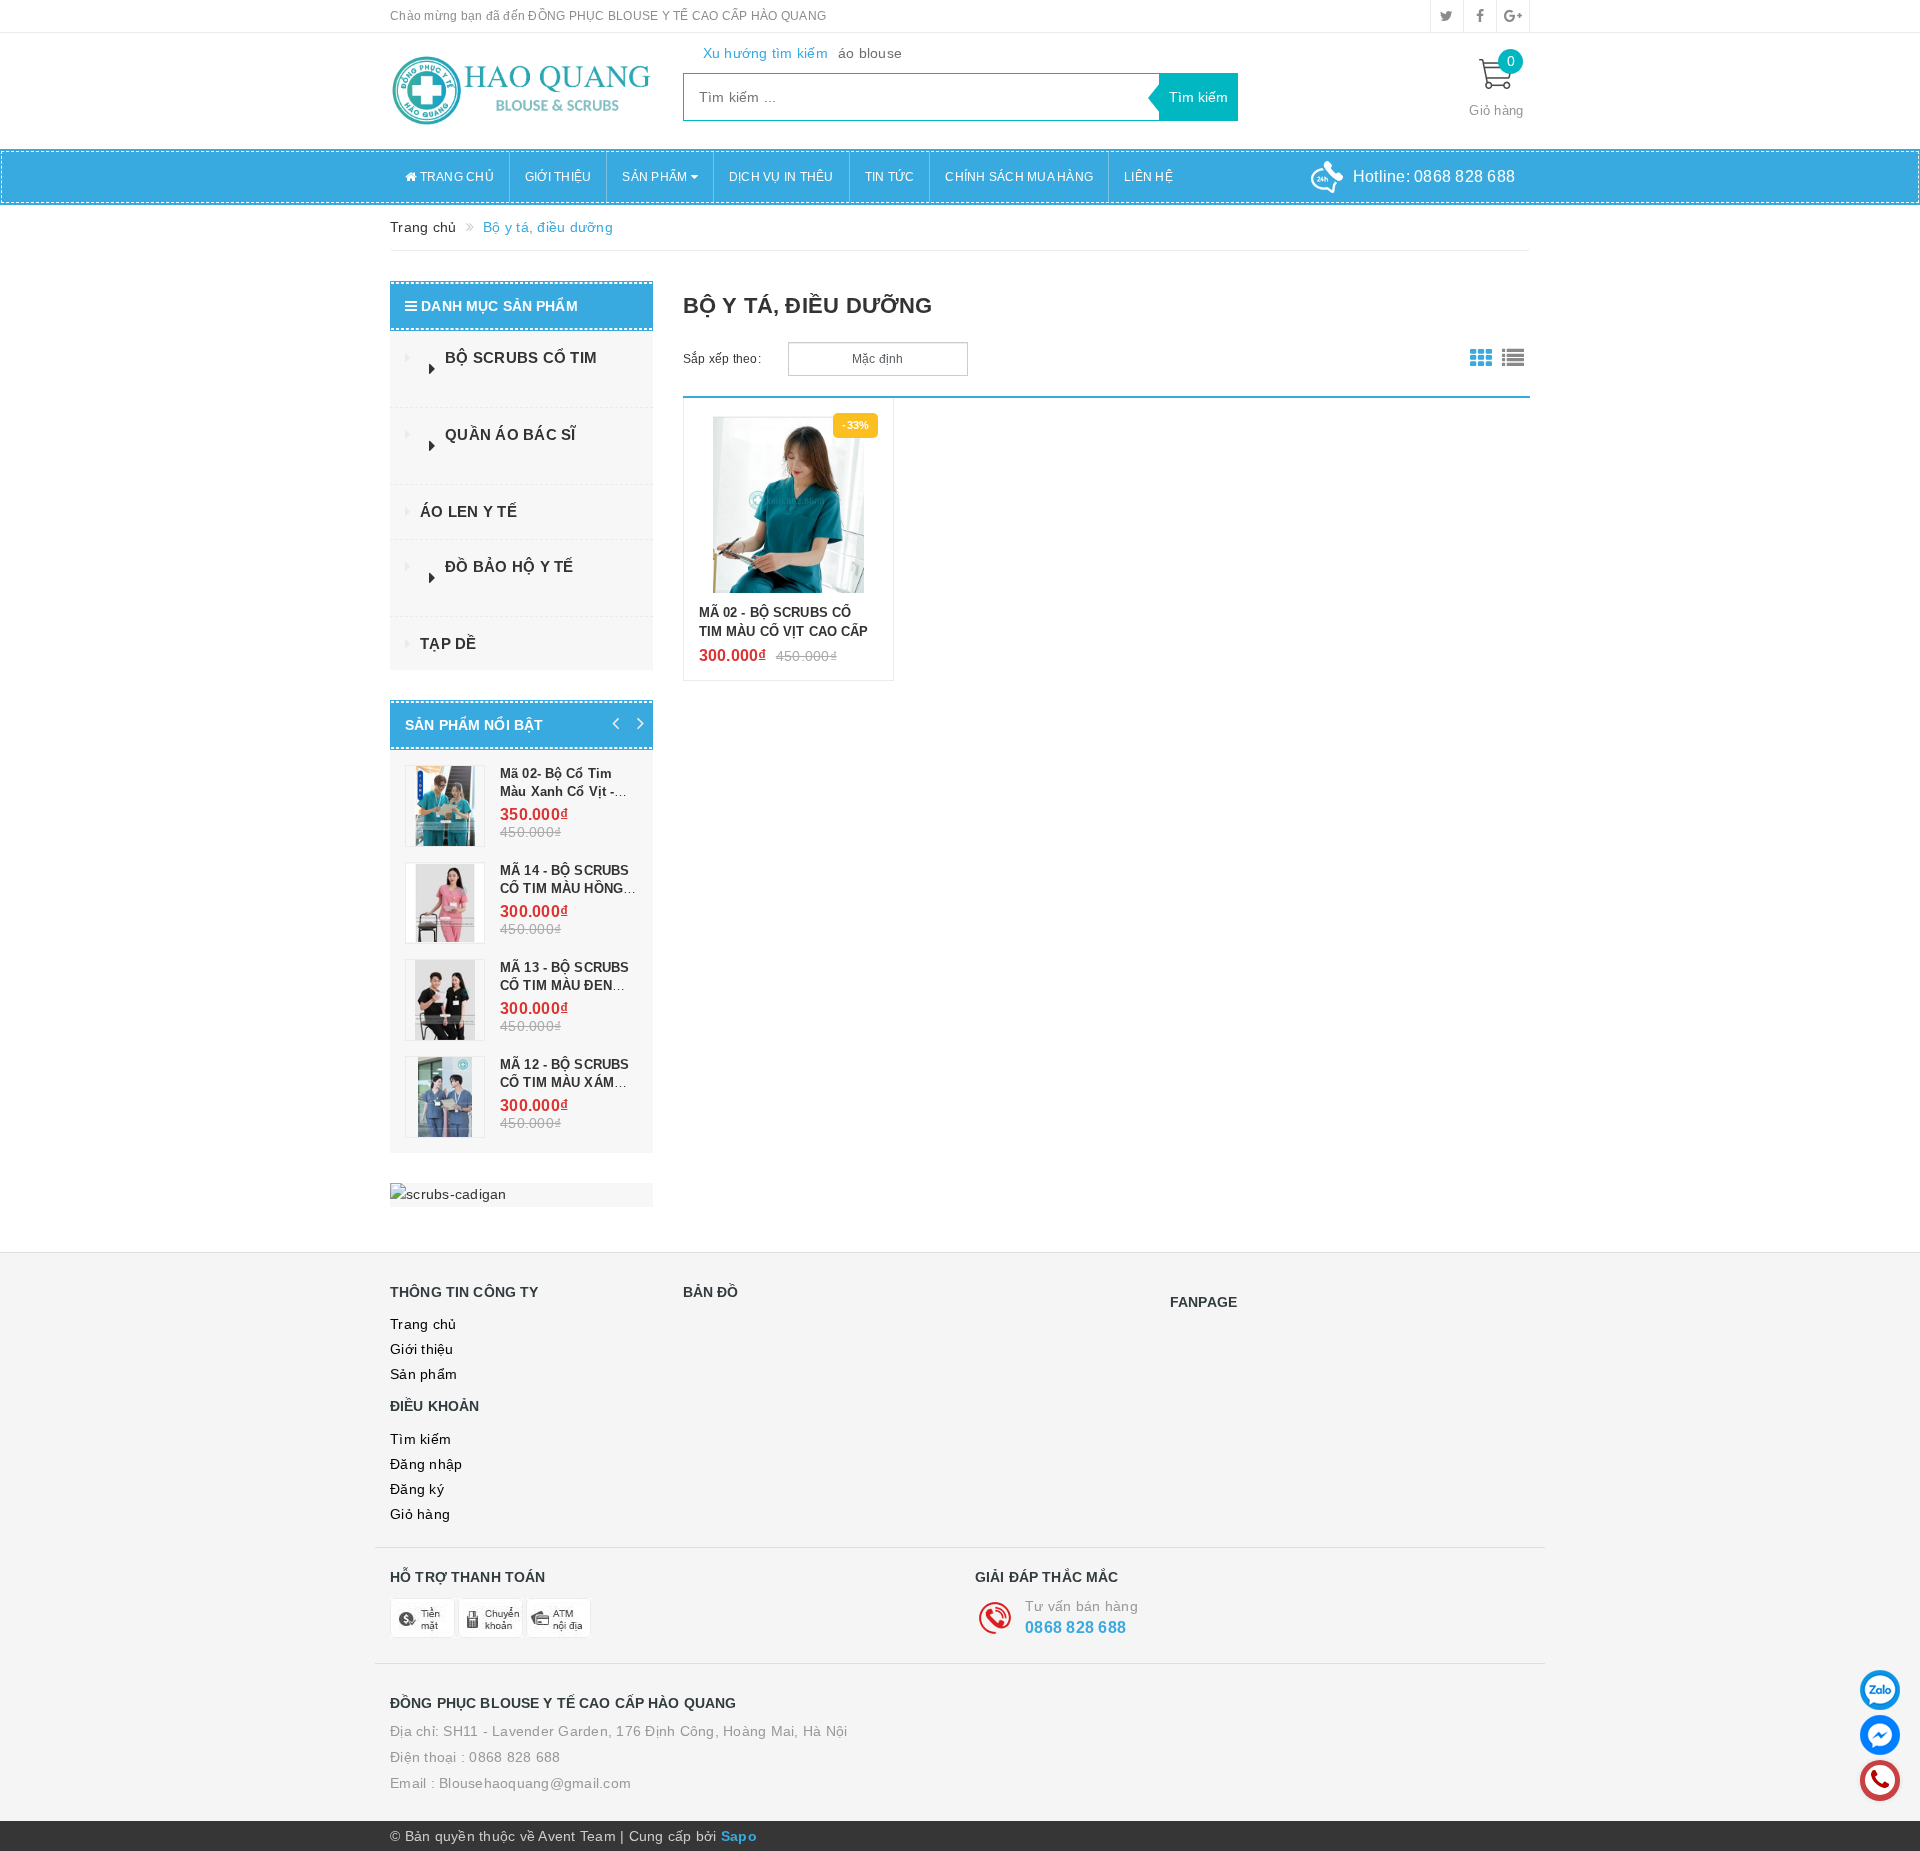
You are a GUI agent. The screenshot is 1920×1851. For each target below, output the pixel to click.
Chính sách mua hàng (1019, 177)
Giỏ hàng (420, 1514)
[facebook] (1480, 16)
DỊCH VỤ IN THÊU (781, 177)
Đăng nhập (426, 1464)
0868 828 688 (1075, 1627)
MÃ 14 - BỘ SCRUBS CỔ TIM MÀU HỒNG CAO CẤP (564, 888)
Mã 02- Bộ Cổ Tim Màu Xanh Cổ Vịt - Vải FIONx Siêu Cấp (562, 791)
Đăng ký (417, 1489)
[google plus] (1513, 16)
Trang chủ (455, 177)
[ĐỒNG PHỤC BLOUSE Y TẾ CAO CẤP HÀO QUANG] (521, 91)
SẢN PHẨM (656, 177)
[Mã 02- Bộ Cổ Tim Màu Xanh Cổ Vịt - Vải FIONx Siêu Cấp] (445, 806)
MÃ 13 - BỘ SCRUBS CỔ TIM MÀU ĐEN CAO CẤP (564, 985)
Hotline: (1434, 176)
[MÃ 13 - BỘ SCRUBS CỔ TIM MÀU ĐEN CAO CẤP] (445, 1000)
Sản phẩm (423, 1374)
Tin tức (890, 177)
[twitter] (1447, 16)
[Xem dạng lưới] (1481, 359)
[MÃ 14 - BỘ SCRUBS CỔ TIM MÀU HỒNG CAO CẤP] (445, 903)
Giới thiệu (558, 177)
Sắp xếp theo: (722, 359)
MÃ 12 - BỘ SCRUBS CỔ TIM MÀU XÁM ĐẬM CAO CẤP (564, 1082)
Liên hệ (1148, 177)
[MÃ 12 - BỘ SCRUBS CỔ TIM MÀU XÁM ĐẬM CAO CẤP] (445, 1097)
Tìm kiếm (420, 1439)
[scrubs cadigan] (521, 1195)
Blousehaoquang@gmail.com (535, 1783)
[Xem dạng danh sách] (1513, 359)
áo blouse (870, 53)
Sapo (739, 1836)
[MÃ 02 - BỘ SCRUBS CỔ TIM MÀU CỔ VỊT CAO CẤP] (789, 503)
